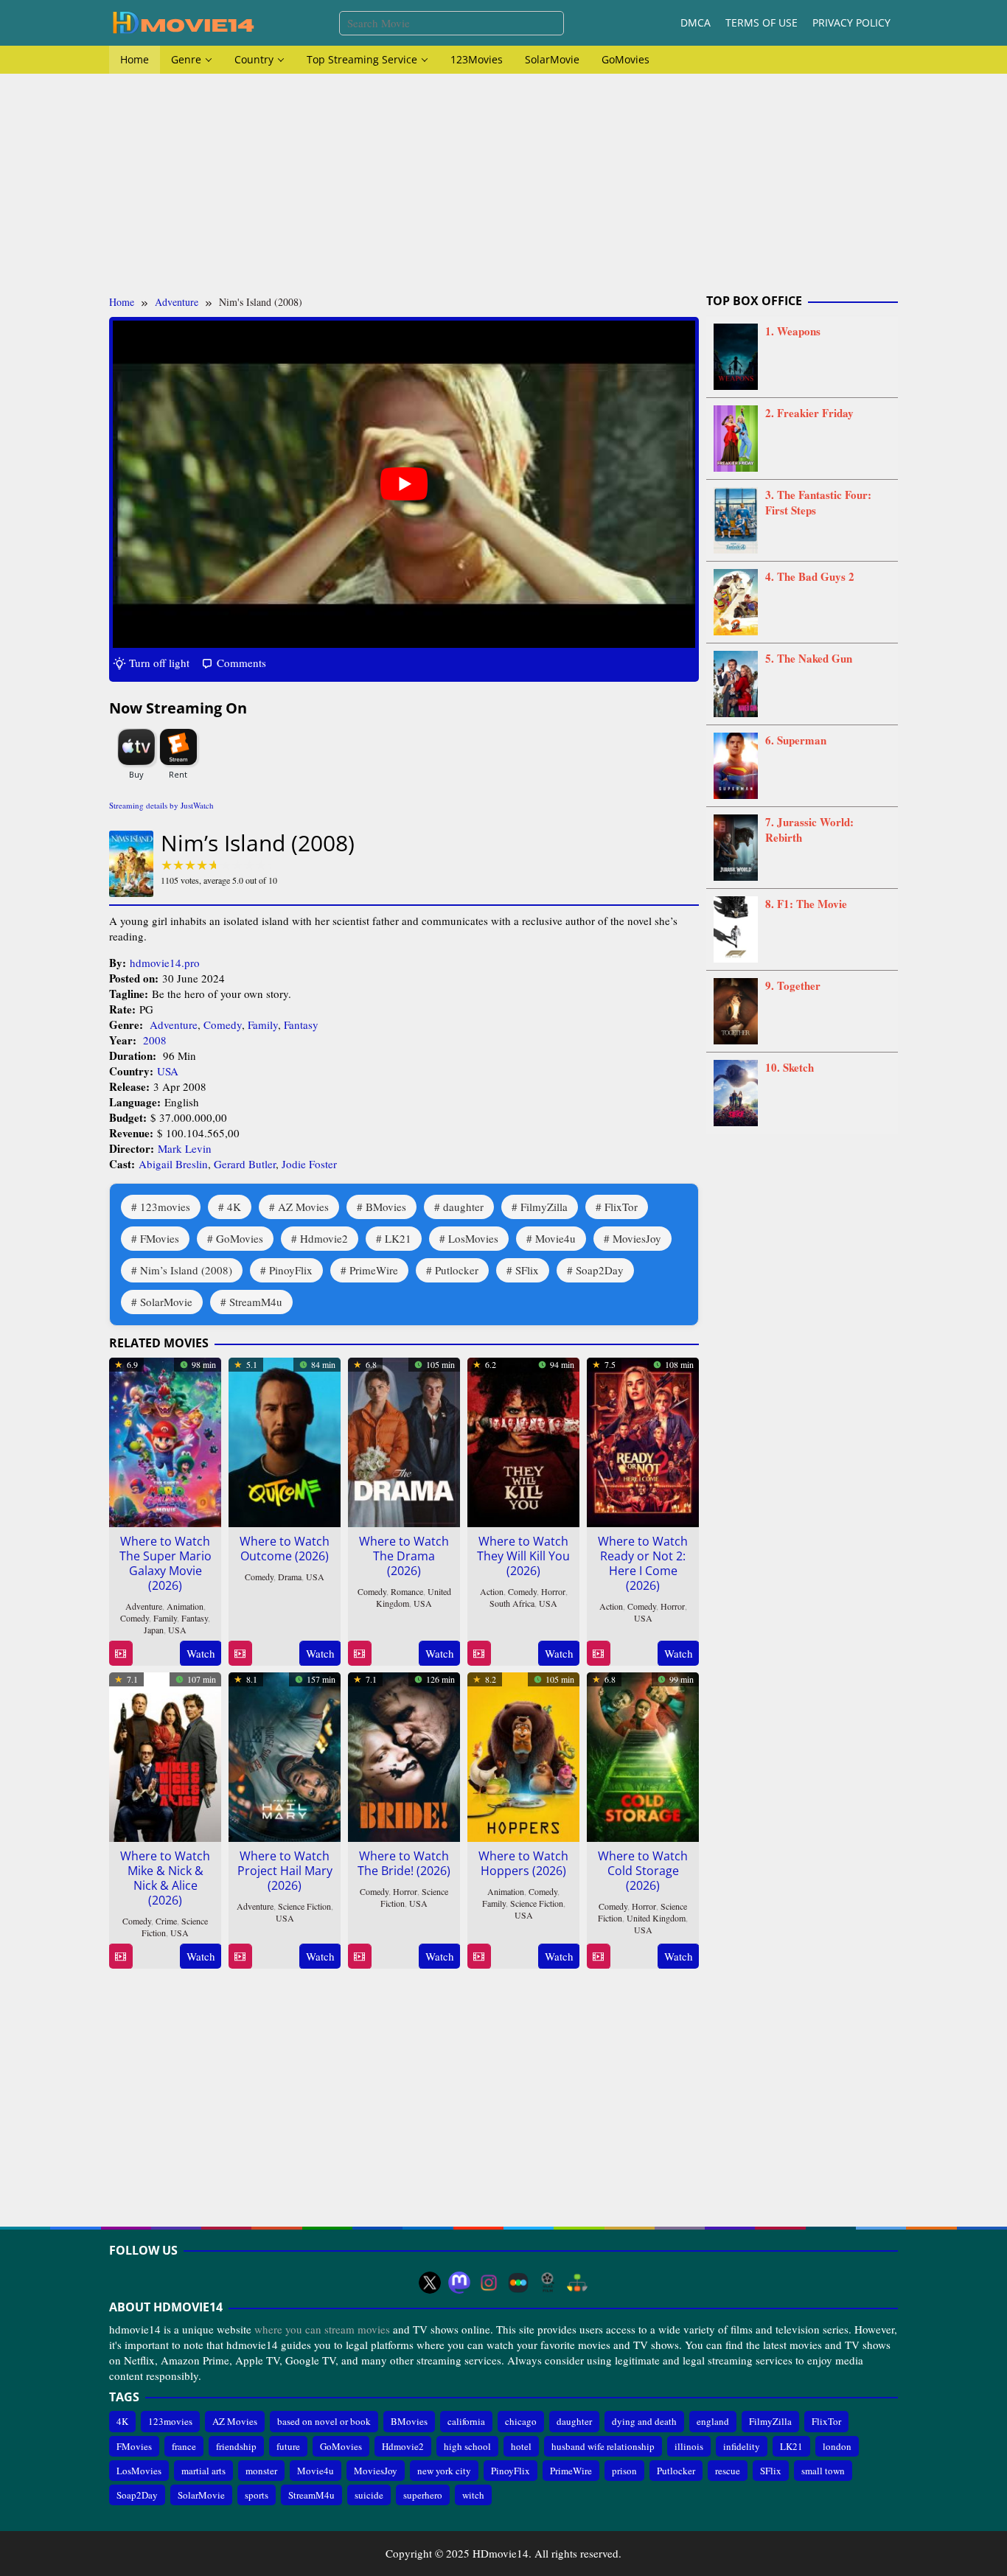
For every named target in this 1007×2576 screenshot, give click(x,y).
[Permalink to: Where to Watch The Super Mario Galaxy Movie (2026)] (165, 1439)
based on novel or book (324, 2421)
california (466, 2421)
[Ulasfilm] (548, 2283)
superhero (423, 2495)
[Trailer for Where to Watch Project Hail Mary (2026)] (240, 1957)
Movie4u (555, 1238)
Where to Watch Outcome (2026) (285, 1549)
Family (263, 1025)
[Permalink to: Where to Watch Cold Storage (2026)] (643, 1754)
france (184, 2446)
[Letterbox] (518, 2283)
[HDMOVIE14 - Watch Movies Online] (183, 21)
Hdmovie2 (324, 1238)
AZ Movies (303, 1207)
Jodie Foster (309, 1164)
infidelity (742, 2446)
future (288, 2446)
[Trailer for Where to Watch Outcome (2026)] (240, 1654)
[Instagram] (489, 2283)
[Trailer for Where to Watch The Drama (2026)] (359, 1654)
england (713, 2421)
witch (473, 2495)
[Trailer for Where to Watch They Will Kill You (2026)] (479, 1654)
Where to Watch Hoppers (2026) (523, 1863)
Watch (201, 1653)
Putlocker (457, 1270)
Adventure (174, 1025)
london (837, 2446)
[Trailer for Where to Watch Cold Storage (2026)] (598, 1957)
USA (168, 1071)
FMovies (160, 1238)
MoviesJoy (637, 1238)
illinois (689, 2446)
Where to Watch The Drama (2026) (404, 1556)
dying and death (644, 2421)
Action (492, 1591)
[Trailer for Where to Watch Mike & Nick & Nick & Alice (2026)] (121, 1957)
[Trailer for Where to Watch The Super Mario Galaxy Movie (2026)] (121, 1654)
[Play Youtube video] (404, 484)
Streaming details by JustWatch (161, 805)
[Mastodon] (459, 2283)
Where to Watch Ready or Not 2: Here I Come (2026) (643, 1563)
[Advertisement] (503, 184)
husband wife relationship (603, 2446)
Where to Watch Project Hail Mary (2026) (285, 1871)
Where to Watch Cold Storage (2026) (643, 1871)
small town (823, 2471)
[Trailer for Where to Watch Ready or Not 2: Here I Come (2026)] (598, 1654)
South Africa (512, 1603)
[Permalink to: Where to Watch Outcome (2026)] (285, 1439)
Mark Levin (185, 1148)
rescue (728, 2471)
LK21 (398, 1238)
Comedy (223, 1025)
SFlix (527, 1270)
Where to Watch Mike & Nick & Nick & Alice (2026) (165, 1878)
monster (261, 2471)
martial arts (203, 2471)
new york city (444, 2471)
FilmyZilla (544, 1207)
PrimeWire (374, 1270)
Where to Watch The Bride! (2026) (404, 1863)
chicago (521, 2421)
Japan (154, 1630)
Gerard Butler (245, 1164)
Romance (407, 1591)
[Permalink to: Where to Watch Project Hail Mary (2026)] (285, 1754)
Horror (553, 1591)
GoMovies (240, 1238)
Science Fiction (304, 1906)
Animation (185, 1606)
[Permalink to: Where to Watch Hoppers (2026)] (523, 1754)
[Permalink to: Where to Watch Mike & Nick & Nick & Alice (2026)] (165, 1754)
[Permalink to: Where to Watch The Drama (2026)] (404, 1439)
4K (234, 1207)
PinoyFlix (291, 1270)
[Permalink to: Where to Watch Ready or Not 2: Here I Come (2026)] (643, 1439)
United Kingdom (656, 1918)
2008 (155, 1040)
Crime (166, 1921)
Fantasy (301, 1025)
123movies (165, 1207)
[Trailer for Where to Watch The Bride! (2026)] (359, 1957)
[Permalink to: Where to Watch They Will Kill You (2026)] (523, 1439)
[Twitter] (430, 2283)
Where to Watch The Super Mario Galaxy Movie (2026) (165, 1563)
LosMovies (473, 1238)
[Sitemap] (577, 2283)
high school (467, 2446)
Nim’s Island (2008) (186, 1270)
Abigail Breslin (173, 1164)
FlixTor (621, 1207)
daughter (463, 1207)
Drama (290, 1577)
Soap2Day (600, 1270)
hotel (521, 2446)
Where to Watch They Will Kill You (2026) (523, 1556)
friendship (236, 2446)
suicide (369, 2495)
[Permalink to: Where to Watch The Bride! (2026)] (404, 1754)
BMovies (386, 1207)
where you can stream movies (322, 2329)
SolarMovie (166, 1302)
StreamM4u (256, 1302)
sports (257, 2495)
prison (624, 2471)
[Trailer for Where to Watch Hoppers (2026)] (479, 1957)
